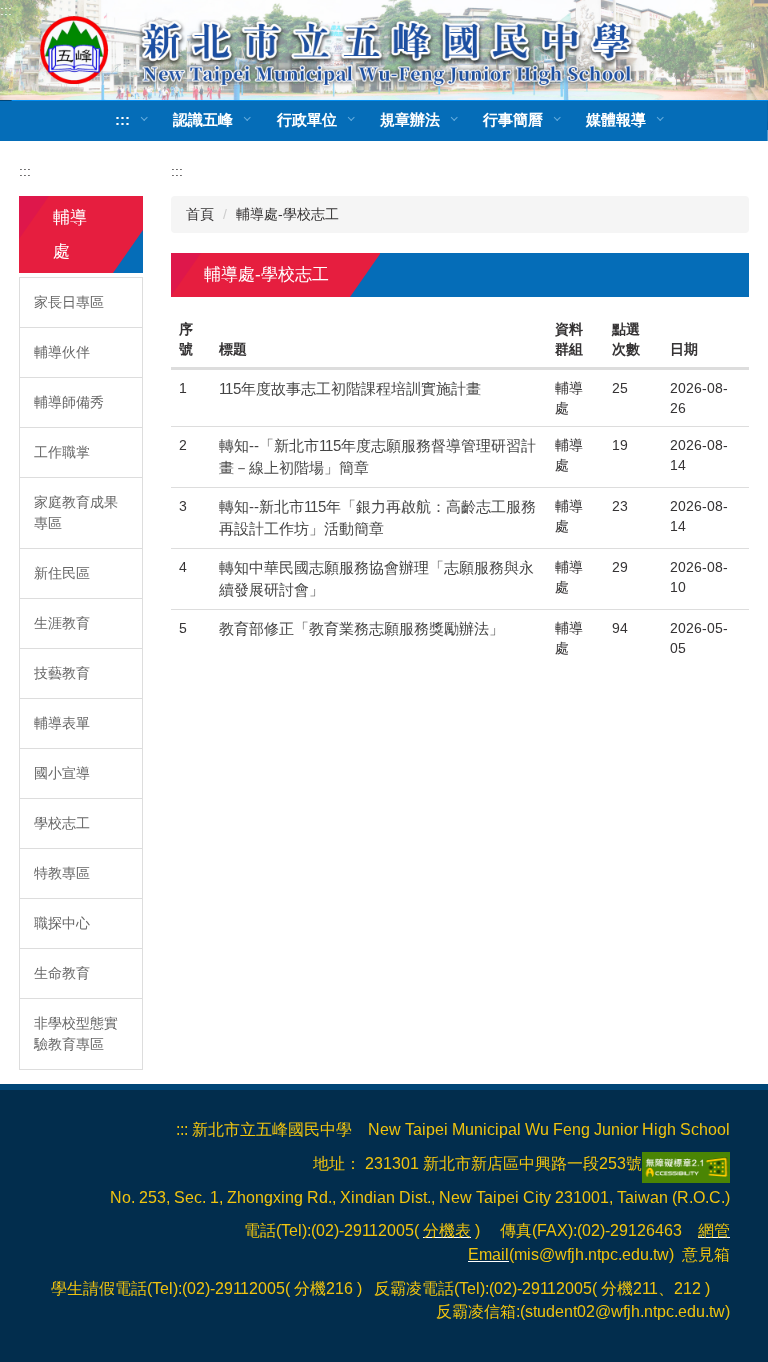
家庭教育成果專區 (76, 512)
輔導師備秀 (69, 402)
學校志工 (62, 823)
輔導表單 (62, 723)
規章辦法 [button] (410, 119)
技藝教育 (62, 673)
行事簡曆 (513, 119)
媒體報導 (616, 119)
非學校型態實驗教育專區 (76, 1033)
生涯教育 (62, 623)
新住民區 (62, 573)
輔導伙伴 (62, 352)
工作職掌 (62, 452)
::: (6, 10)
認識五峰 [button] (203, 119)
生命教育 (62, 973)
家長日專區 (69, 302)
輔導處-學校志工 (287, 214)
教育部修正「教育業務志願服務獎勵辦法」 (361, 629)
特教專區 (62, 873)
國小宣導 (62, 773)
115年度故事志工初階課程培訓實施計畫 (350, 389)
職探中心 (62, 923)
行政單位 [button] (307, 119)
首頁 (200, 214)
